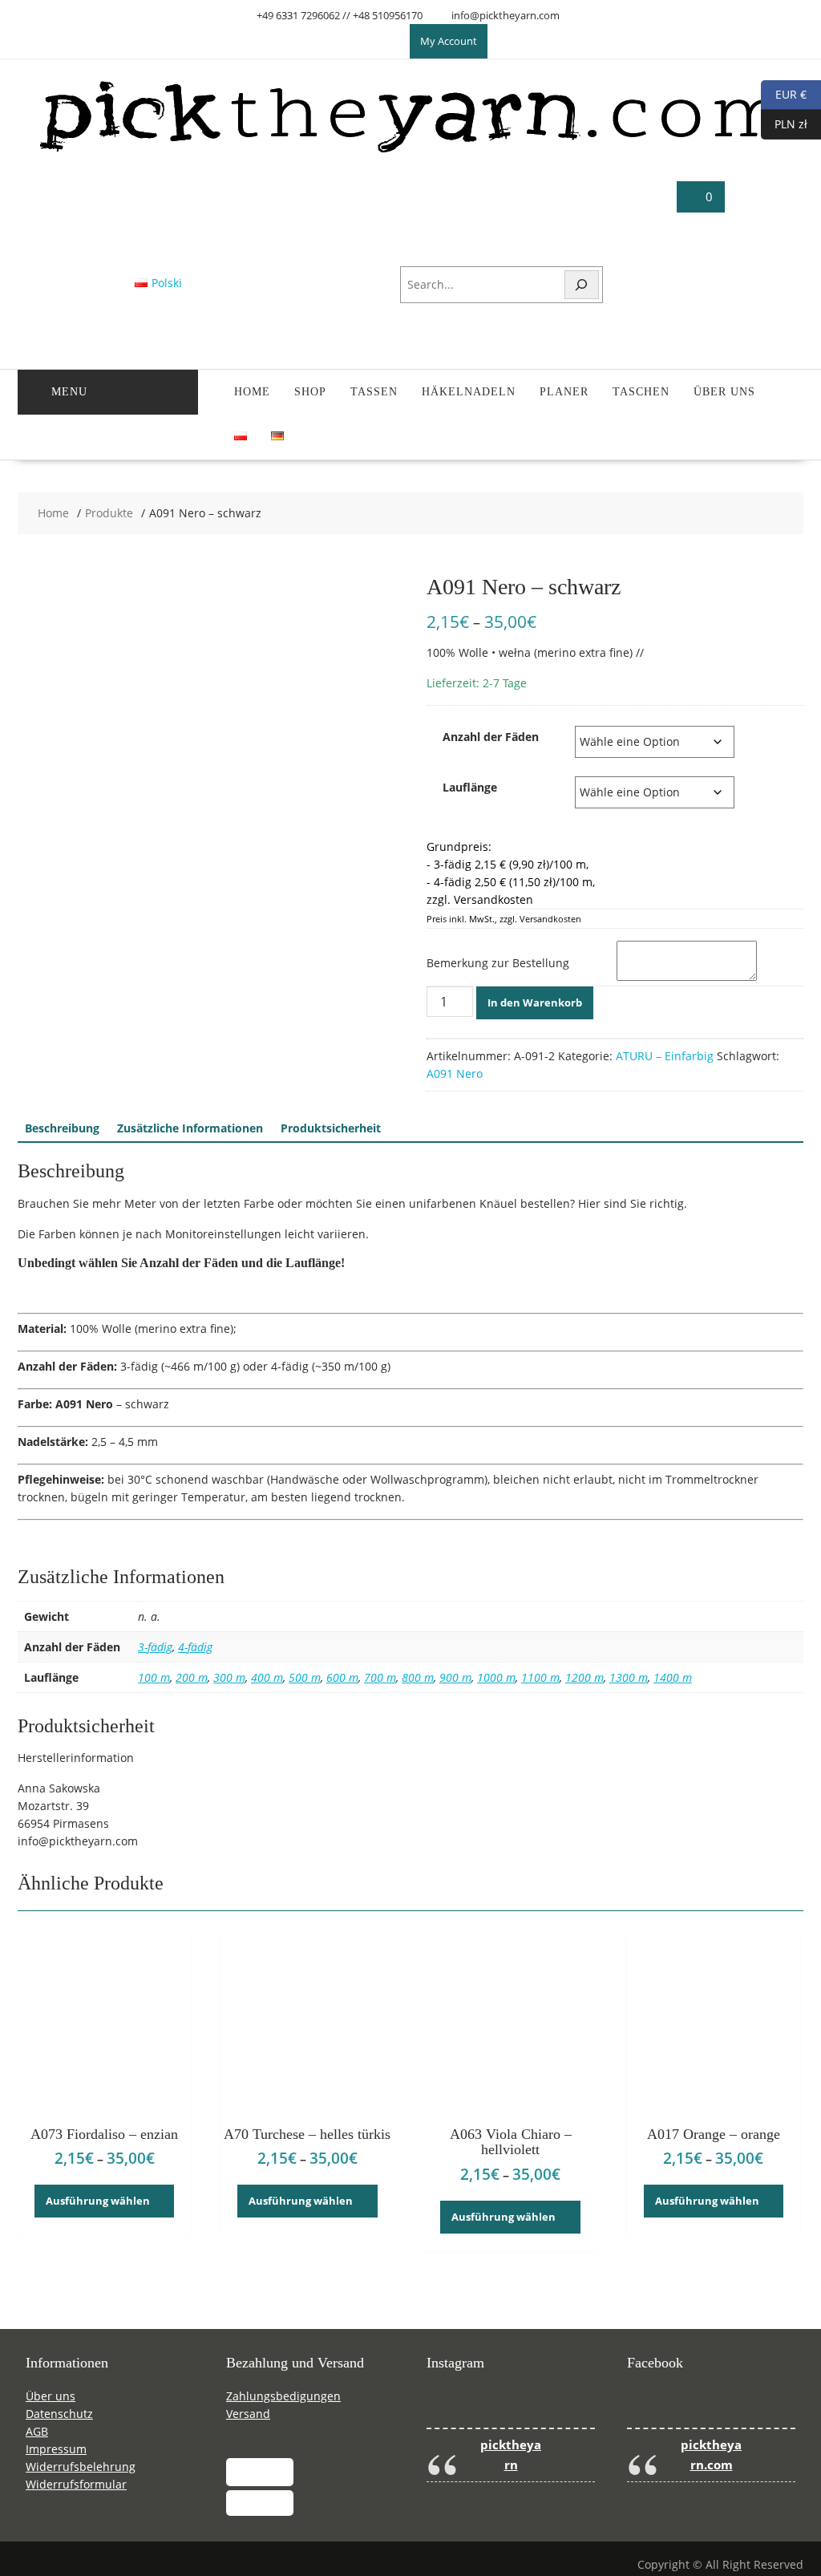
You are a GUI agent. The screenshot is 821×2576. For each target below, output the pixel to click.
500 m (305, 1677)
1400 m (673, 1677)
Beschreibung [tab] (62, 1128)
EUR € (784, 93)
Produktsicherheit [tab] (331, 1128)
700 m (380, 1677)
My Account (449, 41)
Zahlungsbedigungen (283, 2396)
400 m (267, 1677)
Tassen (374, 392)
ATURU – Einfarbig (665, 1056)
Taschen (641, 392)
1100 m (540, 1677)
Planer (564, 392)
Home (252, 392)
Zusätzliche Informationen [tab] (190, 1128)
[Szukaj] (582, 285)
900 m (455, 1677)
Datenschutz (59, 2414)
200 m (192, 1677)
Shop (310, 392)
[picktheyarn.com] (411, 152)
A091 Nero (455, 1073)
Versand (248, 2414)
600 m (342, 1677)
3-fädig (155, 1647)
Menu (69, 392)
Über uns (724, 392)
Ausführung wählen (98, 2201)
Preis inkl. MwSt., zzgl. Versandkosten (504, 919)
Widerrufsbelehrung (81, 2467)
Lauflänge (470, 787)
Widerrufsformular (76, 2484)
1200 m (584, 1677)
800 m (418, 1677)
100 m (154, 1677)
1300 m (629, 1677)
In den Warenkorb (535, 1002)
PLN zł (784, 123)
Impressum (56, 2449)
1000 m (496, 1677)
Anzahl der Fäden (491, 737)
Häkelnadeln (469, 392)
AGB (37, 2431)
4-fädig (195, 1647)
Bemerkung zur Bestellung (498, 963)
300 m (229, 1677)
